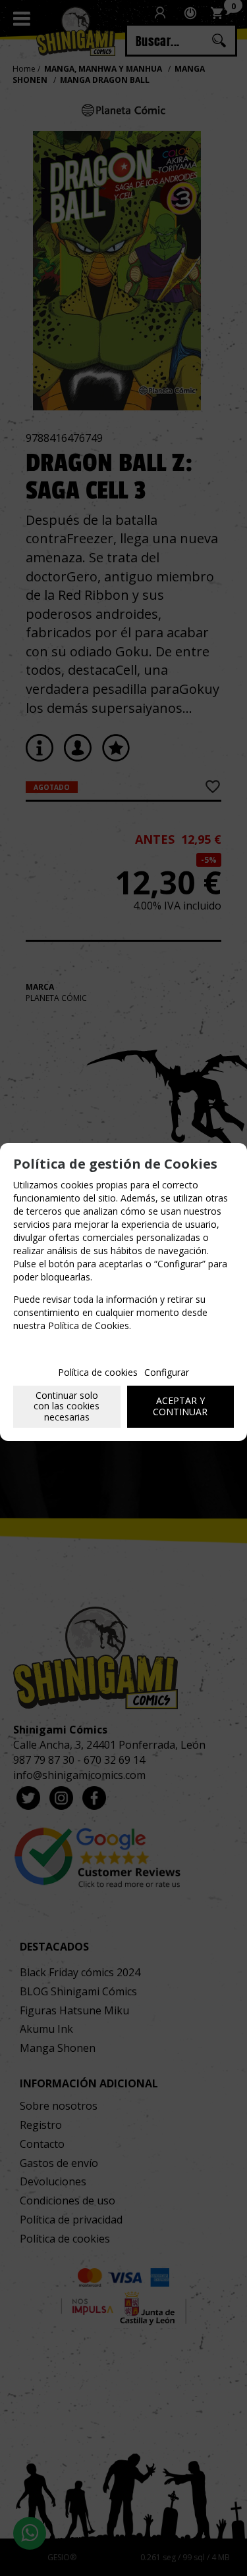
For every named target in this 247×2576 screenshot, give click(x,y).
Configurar (167, 1372)
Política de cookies (98, 1372)
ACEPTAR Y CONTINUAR (180, 1406)
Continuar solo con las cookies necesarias (67, 1406)
